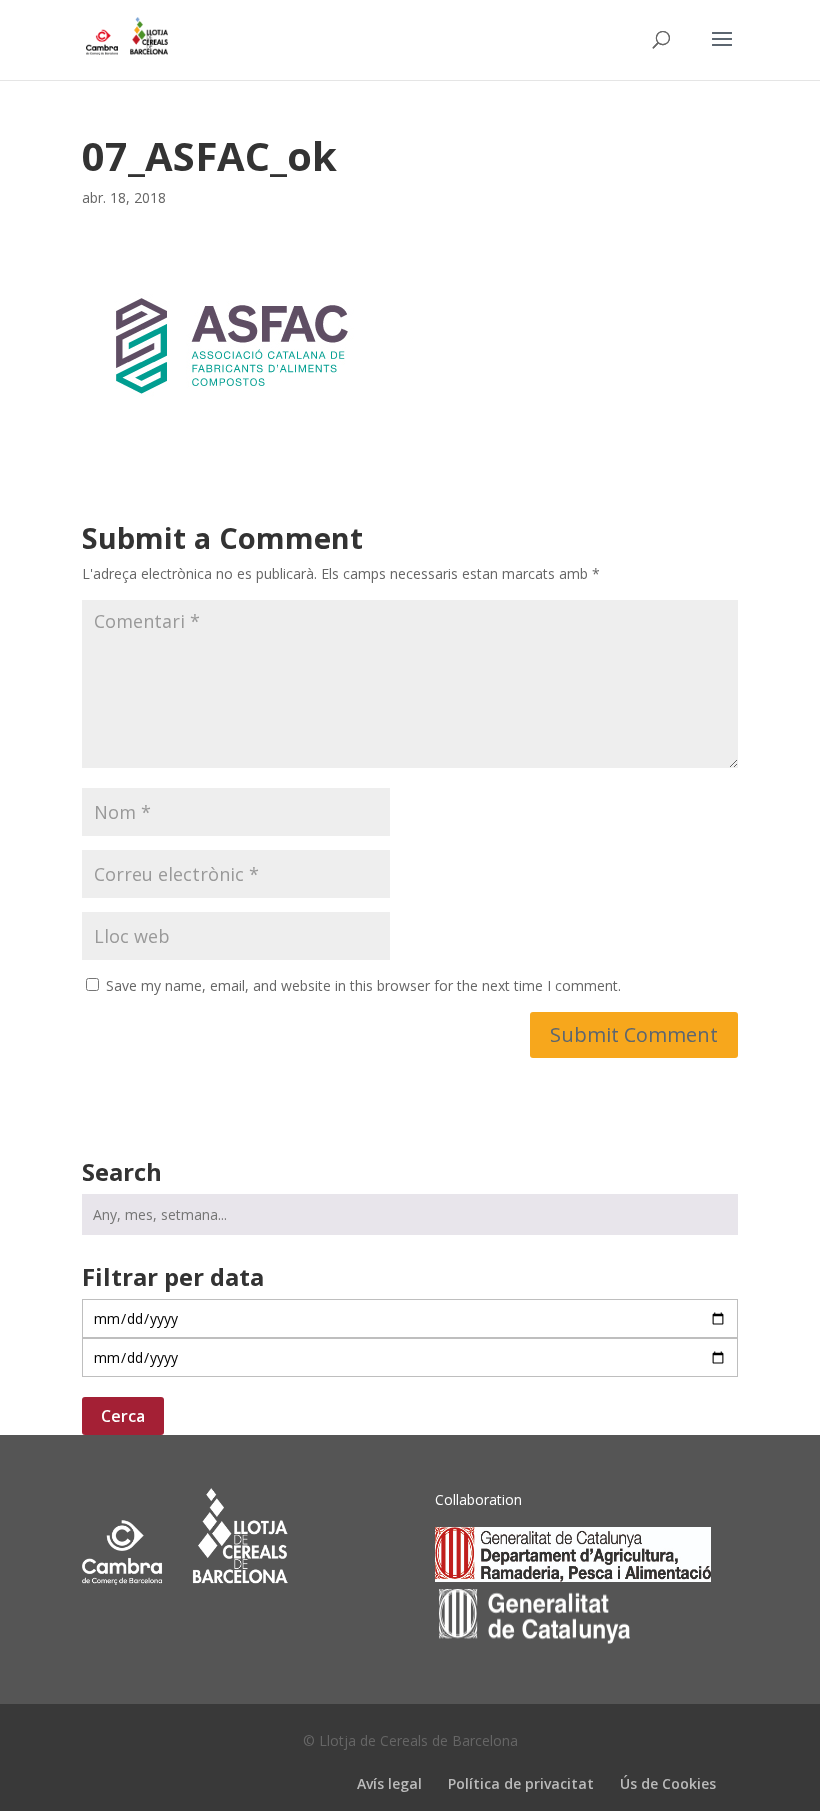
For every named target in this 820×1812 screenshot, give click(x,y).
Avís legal (389, 1783)
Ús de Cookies (668, 1783)
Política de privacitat (521, 1783)
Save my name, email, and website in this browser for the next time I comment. (363, 985)
